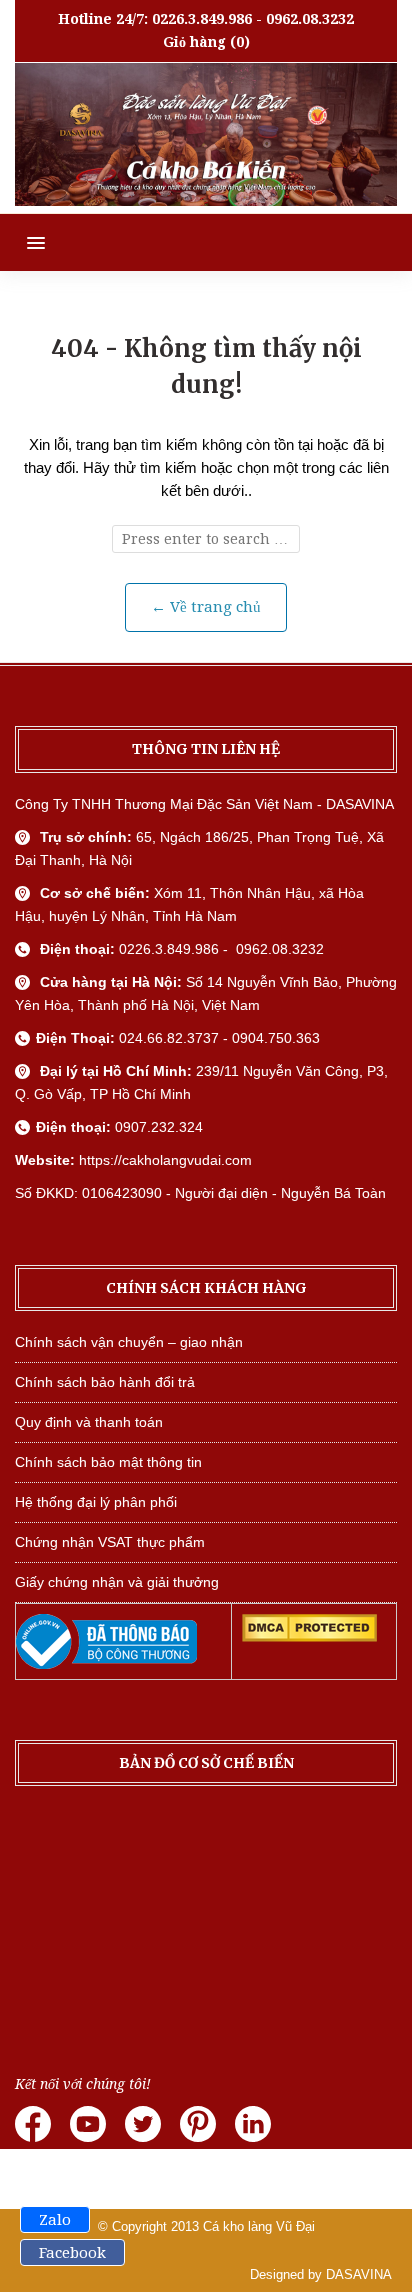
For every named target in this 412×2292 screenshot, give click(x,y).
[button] (22, 242)
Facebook (72, 2253)
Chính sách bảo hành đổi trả (105, 1382)
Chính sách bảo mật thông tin (108, 1462)
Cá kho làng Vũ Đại (259, 2226)
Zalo (55, 2220)
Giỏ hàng (194, 42)
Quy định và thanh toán (89, 1422)
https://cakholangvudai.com (165, 1160)
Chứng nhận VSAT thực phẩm (110, 1542)
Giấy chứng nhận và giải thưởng (117, 1582)
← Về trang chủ (206, 607)
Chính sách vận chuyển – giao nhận (129, 1342)
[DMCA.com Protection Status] (309, 1637)
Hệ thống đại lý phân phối (96, 1502)
